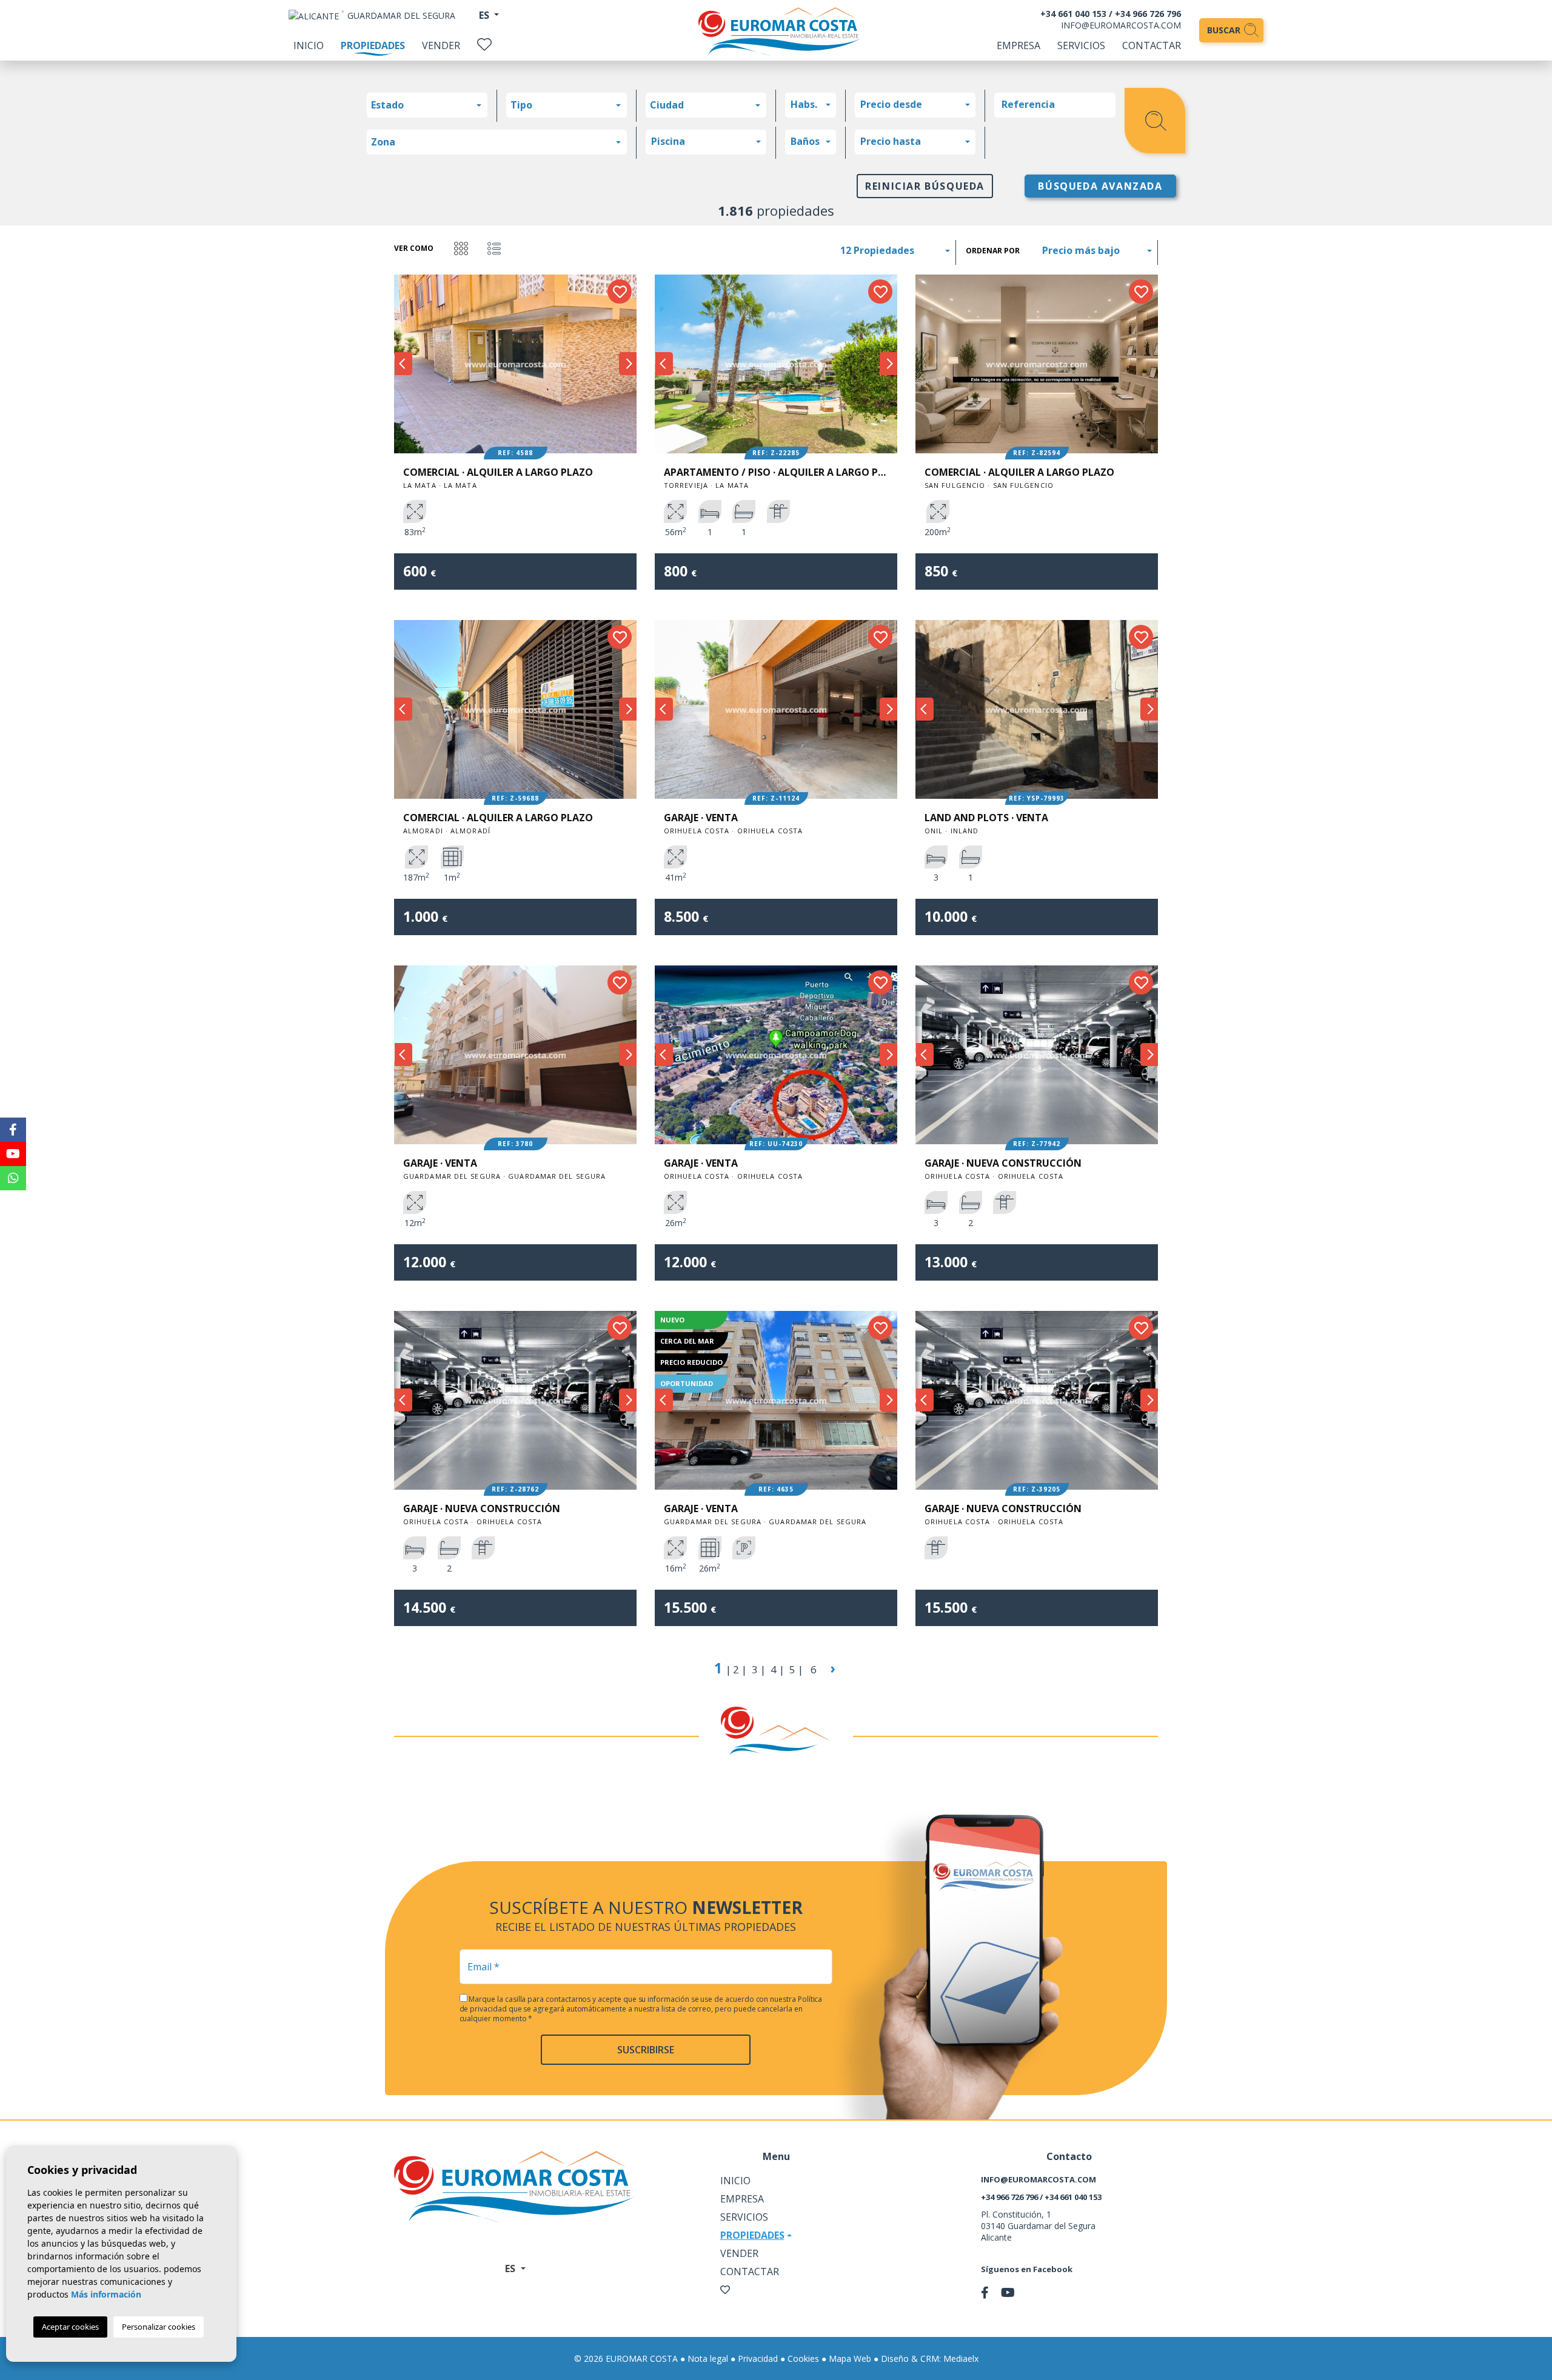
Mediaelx (961, 2358)
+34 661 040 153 (1073, 14)
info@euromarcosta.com (1121, 25)
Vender (441, 45)
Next (627, 364)
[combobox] (427, 105)
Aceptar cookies (70, 2327)
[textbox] (430, 105)
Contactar (1152, 45)
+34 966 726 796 (1148, 14)
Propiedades (373, 45)
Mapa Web (850, 2358)
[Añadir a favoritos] (620, 292)
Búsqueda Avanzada (1100, 186)
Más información (106, 2294)
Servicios (1081, 45)
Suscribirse (646, 2050)
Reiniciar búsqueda (925, 186)
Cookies (803, 2358)
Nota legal (708, 2358)
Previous (403, 364)
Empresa (1018, 45)
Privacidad (758, 2358)
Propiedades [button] (752, 2235)
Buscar (1225, 30)
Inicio (309, 45)
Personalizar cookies (159, 2327)
